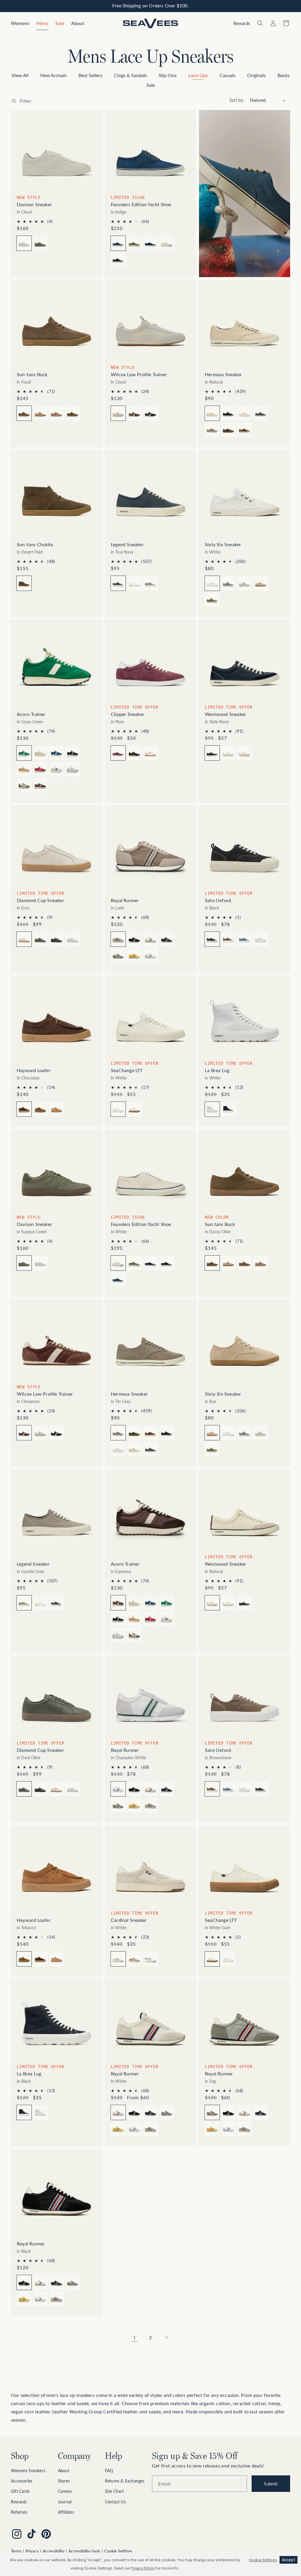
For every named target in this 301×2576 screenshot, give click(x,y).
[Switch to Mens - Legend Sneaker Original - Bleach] (134, 583)
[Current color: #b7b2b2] (118, 1433)
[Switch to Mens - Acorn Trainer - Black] (73, 753)
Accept (289, 2560)
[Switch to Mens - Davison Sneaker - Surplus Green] (40, 243)
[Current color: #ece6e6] (24, 939)
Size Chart (114, 2491)
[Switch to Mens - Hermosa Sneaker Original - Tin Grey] (212, 429)
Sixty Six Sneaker (223, 544)
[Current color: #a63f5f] (118, 753)
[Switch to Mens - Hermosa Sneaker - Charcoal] (228, 429)
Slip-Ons (168, 75)
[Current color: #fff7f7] (118, 1959)
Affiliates (66, 2512)
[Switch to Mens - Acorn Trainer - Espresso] (40, 785)
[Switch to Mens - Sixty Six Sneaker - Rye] (261, 583)
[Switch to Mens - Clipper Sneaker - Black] (134, 753)
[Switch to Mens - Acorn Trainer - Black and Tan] (24, 785)
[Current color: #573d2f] (24, 1109)
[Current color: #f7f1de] (212, 413)
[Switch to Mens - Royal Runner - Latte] (150, 1805)
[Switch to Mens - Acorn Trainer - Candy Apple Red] (40, 769)
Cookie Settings (118, 2551)
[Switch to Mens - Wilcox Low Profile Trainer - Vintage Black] (150, 413)
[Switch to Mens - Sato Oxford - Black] (261, 1789)
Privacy (32, 2551)
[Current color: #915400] (24, 413)
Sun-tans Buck (32, 374)
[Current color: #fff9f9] (212, 1603)
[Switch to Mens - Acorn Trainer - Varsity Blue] (56, 753)
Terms (16, 2551)
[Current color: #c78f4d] (118, 939)
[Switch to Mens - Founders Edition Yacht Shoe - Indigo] (118, 1279)
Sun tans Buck (220, 1224)
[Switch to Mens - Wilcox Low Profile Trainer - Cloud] (40, 1433)
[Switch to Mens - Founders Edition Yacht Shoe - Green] (134, 243)
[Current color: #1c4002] (24, 1789)
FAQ (109, 2471)
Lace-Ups (198, 75)
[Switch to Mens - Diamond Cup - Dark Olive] (40, 939)
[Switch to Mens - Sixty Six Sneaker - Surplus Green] (212, 599)
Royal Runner (125, 900)
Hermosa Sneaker (223, 374)
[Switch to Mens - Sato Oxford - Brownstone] (228, 939)
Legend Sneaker (127, 544)
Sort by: (237, 100)
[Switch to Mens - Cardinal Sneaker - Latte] (134, 1959)
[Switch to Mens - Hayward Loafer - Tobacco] (40, 1109)
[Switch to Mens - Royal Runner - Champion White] (150, 955)
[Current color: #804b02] (24, 583)
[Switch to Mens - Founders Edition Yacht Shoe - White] (167, 243)
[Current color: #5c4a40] (212, 1789)
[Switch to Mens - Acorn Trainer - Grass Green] (167, 1603)
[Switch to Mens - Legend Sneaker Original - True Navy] (56, 1603)
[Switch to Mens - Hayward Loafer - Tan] (56, 1109)
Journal (65, 2502)
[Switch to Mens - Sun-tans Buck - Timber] (56, 413)
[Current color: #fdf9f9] (118, 2112)
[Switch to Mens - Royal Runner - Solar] (134, 955)
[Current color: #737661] (24, 1263)
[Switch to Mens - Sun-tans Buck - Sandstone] (40, 413)
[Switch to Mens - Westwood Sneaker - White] (228, 753)
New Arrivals (53, 75)
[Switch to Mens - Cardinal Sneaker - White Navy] (150, 1959)
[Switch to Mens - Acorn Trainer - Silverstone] (56, 769)
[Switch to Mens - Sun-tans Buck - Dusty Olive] (73, 413)
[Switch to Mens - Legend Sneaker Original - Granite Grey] (150, 583)
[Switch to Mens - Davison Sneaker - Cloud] (40, 1263)
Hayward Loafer (34, 1070)
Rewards (19, 2502)
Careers (65, 2491)
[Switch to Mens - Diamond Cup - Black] (56, 939)
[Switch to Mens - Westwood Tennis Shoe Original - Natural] (245, 753)
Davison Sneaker (34, 204)
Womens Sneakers (28, 2471)
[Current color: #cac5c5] (24, 1603)
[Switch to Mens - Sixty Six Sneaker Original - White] (228, 1433)
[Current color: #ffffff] (212, 583)
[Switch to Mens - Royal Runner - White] (150, 939)
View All (20, 75)
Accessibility (53, 2551)
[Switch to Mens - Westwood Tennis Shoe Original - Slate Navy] (245, 1603)
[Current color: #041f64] (212, 753)
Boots (284, 75)
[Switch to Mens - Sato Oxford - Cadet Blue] (245, 939)
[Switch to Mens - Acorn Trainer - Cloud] (40, 753)
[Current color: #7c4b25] (24, 1959)
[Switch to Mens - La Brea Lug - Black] (228, 1109)
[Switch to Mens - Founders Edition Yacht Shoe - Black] (118, 259)
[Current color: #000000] (212, 939)
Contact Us (115, 2502)
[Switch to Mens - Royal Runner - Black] (134, 939)
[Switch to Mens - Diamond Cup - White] (73, 939)
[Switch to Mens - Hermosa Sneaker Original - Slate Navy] (261, 413)
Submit (271, 2484)
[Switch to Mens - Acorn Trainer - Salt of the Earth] (73, 769)
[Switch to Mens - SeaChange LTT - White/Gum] (134, 1109)
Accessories (22, 2481)
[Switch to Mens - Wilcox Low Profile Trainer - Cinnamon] (134, 413)
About (64, 2471)
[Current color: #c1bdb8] (118, 413)
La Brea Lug (217, 1070)
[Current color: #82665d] (24, 1433)
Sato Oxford (218, 900)
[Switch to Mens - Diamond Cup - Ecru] (56, 1789)
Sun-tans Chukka (35, 544)
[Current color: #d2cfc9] (24, 243)
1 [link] (134, 2337)
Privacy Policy (143, 2568)
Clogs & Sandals (131, 75)
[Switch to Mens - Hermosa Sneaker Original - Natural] (134, 1449)
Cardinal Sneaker (129, 1920)
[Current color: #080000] (24, 2112)
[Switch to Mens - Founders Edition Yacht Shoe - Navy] (150, 243)
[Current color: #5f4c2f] (212, 1263)
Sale (151, 85)
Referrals (19, 2512)
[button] (20, 23)
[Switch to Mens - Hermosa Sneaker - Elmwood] (245, 429)
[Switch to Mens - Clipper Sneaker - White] (150, 753)
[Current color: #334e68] (118, 243)
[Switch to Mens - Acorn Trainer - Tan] (24, 769)
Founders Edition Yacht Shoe (141, 204)
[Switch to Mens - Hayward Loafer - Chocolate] (40, 1959)
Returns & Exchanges (125, 2481)
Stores (64, 2481)
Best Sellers (90, 75)
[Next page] (166, 2337)
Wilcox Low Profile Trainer (139, 374)
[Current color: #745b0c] (118, 1603)
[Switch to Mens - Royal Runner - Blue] (167, 939)
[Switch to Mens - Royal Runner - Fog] (118, 955)
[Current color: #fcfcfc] (118, 1109)
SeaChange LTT (127, 1070)
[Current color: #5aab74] (24, 753)
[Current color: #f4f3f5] (118, 1789)
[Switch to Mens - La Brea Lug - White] (40, 2112)
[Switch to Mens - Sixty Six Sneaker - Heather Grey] (245, 583)
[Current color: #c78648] (212, 1959)
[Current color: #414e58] (118, 583)
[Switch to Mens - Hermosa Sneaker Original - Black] (228, 413)
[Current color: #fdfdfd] (118, 1263)
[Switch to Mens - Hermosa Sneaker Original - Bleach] (245, 413)
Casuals (228, 75)
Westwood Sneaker (225, 714)
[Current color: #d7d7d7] (212, 2112)
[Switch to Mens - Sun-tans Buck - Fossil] (245, 1263)
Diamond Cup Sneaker (40, 900)
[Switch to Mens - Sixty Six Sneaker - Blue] (228, 583)
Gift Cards (20, 2491)
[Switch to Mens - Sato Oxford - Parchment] (261, 939)
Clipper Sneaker (128, 714)
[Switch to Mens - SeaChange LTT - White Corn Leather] (228, 1959)
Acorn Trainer (31, 714)
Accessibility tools (84, 2551)
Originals (256, 75)
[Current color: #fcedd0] (212, 1433)
